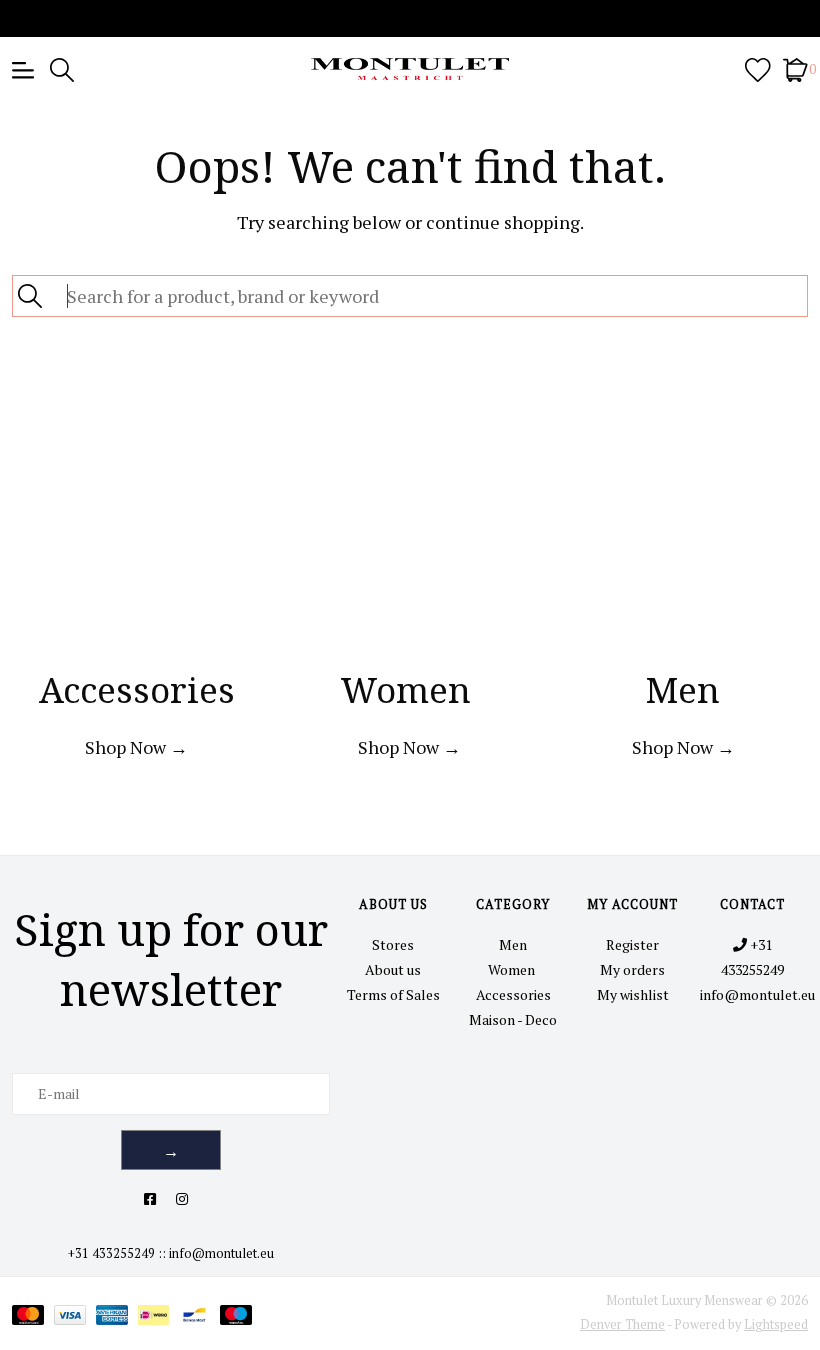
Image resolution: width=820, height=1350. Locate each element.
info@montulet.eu (221, 1253)
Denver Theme (622, 1324)
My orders (632, 969)
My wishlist (633, 994)
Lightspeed (776, 1324)
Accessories (513, 994)
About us (393, 969)
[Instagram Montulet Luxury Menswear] (182, 1198)
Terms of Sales (393, 994)
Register (632, 944)
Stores (393, 944)
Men (513, 944)
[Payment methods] (33, 1313)
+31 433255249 (111, 1253)
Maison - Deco (513, 1019)
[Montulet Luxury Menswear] (410, 69)
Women (513, 969)
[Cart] (795, 68)
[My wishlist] (758, 68)
